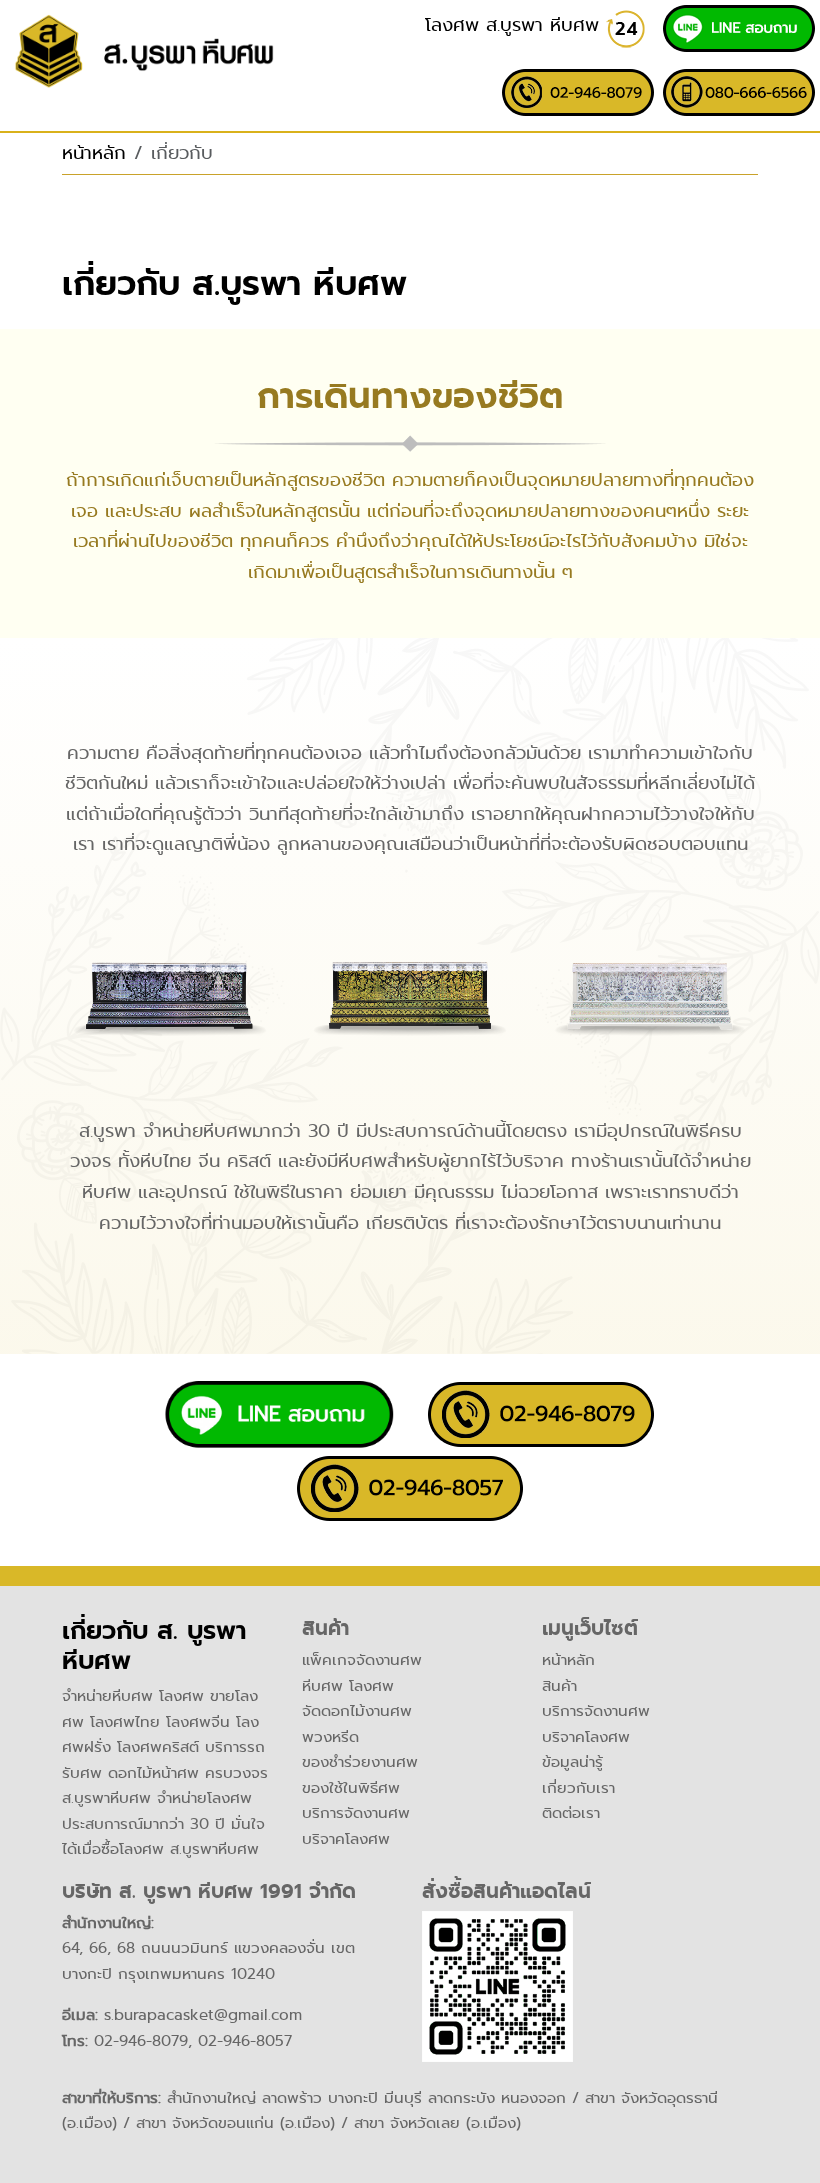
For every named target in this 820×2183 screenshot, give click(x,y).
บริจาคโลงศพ (346, 1839)
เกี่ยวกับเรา (578, 1788)
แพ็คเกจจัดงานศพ (362, 1660)
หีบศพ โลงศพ (348, 1686)
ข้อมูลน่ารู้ (572, 1762)
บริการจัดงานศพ (356, 1813)
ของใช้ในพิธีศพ (351, 1788)
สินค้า (559, 1686)
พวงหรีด (330, 1737)
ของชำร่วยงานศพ (360, 1762)
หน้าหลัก (94, 153)
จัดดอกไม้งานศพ (357, 1711)
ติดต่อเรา (571, 1813)
